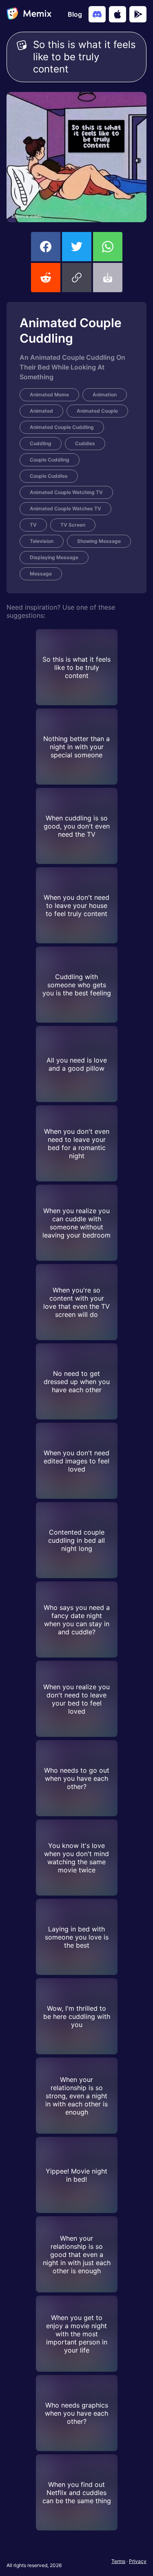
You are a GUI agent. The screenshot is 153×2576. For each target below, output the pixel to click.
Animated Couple (97, 411)
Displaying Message (54, 557)
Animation (105, 395)
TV (33, 525)
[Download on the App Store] (118, 14)
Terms (118, 2561)
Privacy (138, 2561)
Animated (41, 411)
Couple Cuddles (49, 476)
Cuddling (41, 443)
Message (41, 574)
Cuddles (85, 443)
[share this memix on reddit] (46, 278)
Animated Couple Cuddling (62, 427)
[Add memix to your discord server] (97, 14)
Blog (75, 14)
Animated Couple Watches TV (65, 508)
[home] (29, 14)
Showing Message (99, 541)
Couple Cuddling (50, 460)
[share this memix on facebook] (46, 247)
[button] (77, 278)
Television (42, 541)
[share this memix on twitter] (77, 247)
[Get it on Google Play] (138, 14)
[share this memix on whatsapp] (108, 247)
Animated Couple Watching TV (66, 492)
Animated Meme (49, 395)
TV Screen (73, 525)
